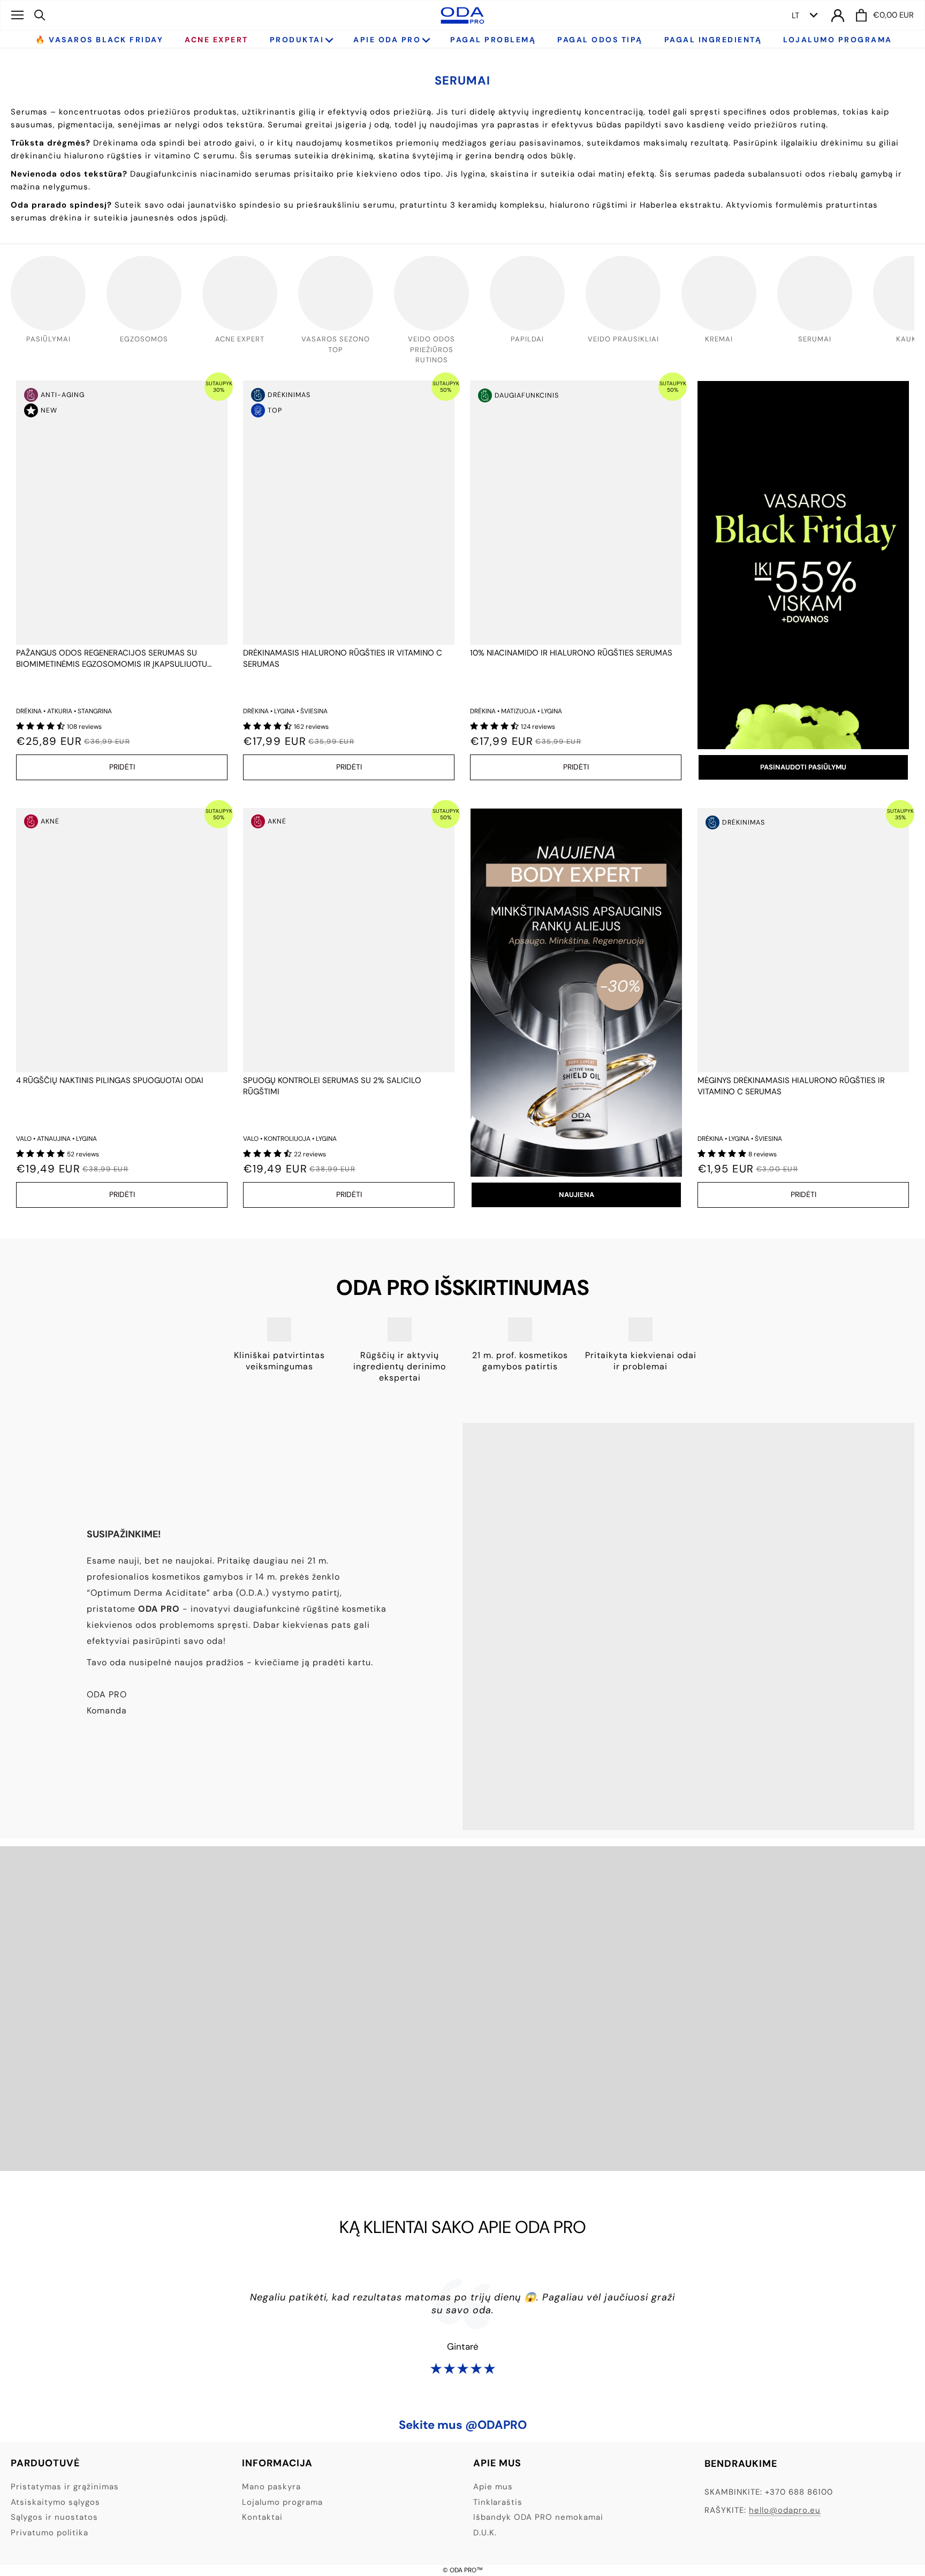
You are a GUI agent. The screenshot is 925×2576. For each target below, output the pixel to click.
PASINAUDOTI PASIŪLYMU (803, 767)
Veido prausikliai (623, 339)
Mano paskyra (271, 2487)
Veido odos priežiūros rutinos (431, 349)
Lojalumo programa (282, 2502)
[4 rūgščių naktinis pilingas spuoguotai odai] (122, 940)
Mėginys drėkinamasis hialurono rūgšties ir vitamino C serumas (791, 1086)
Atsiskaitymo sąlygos (55, 2502)
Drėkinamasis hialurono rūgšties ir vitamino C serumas (343, 658)
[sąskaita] (838, 15)
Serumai (815, 339)
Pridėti (122, 767)
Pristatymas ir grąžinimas (65, 2487)
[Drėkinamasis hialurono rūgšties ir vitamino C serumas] (349, 513)
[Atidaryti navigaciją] (17, 15)
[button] (41, 726)
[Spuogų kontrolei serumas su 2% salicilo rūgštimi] (349, 940)
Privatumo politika (50, 2533)
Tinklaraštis (498, 2502)
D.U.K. (485, 2533)
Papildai (527, 339)
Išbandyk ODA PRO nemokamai (538, 2517)
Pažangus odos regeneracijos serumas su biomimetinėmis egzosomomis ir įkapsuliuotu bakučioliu (112, 659)
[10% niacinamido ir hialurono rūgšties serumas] (576, 513)
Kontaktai (262, 2517)
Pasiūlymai (48, 339)
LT (795, 16)
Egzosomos (144, 339)
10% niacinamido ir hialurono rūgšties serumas (571, 653)
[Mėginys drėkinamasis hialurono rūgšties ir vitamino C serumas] (803, 940)
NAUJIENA (577, 1195)
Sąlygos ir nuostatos (54, 2517)
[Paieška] (40, 15)
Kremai (719, 339)
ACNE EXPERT (240, 339)
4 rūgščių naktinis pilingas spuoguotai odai (110, 1080)
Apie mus (493, 2487)
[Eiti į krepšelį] (861, 15)
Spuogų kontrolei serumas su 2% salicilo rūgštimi (332, 1086)
